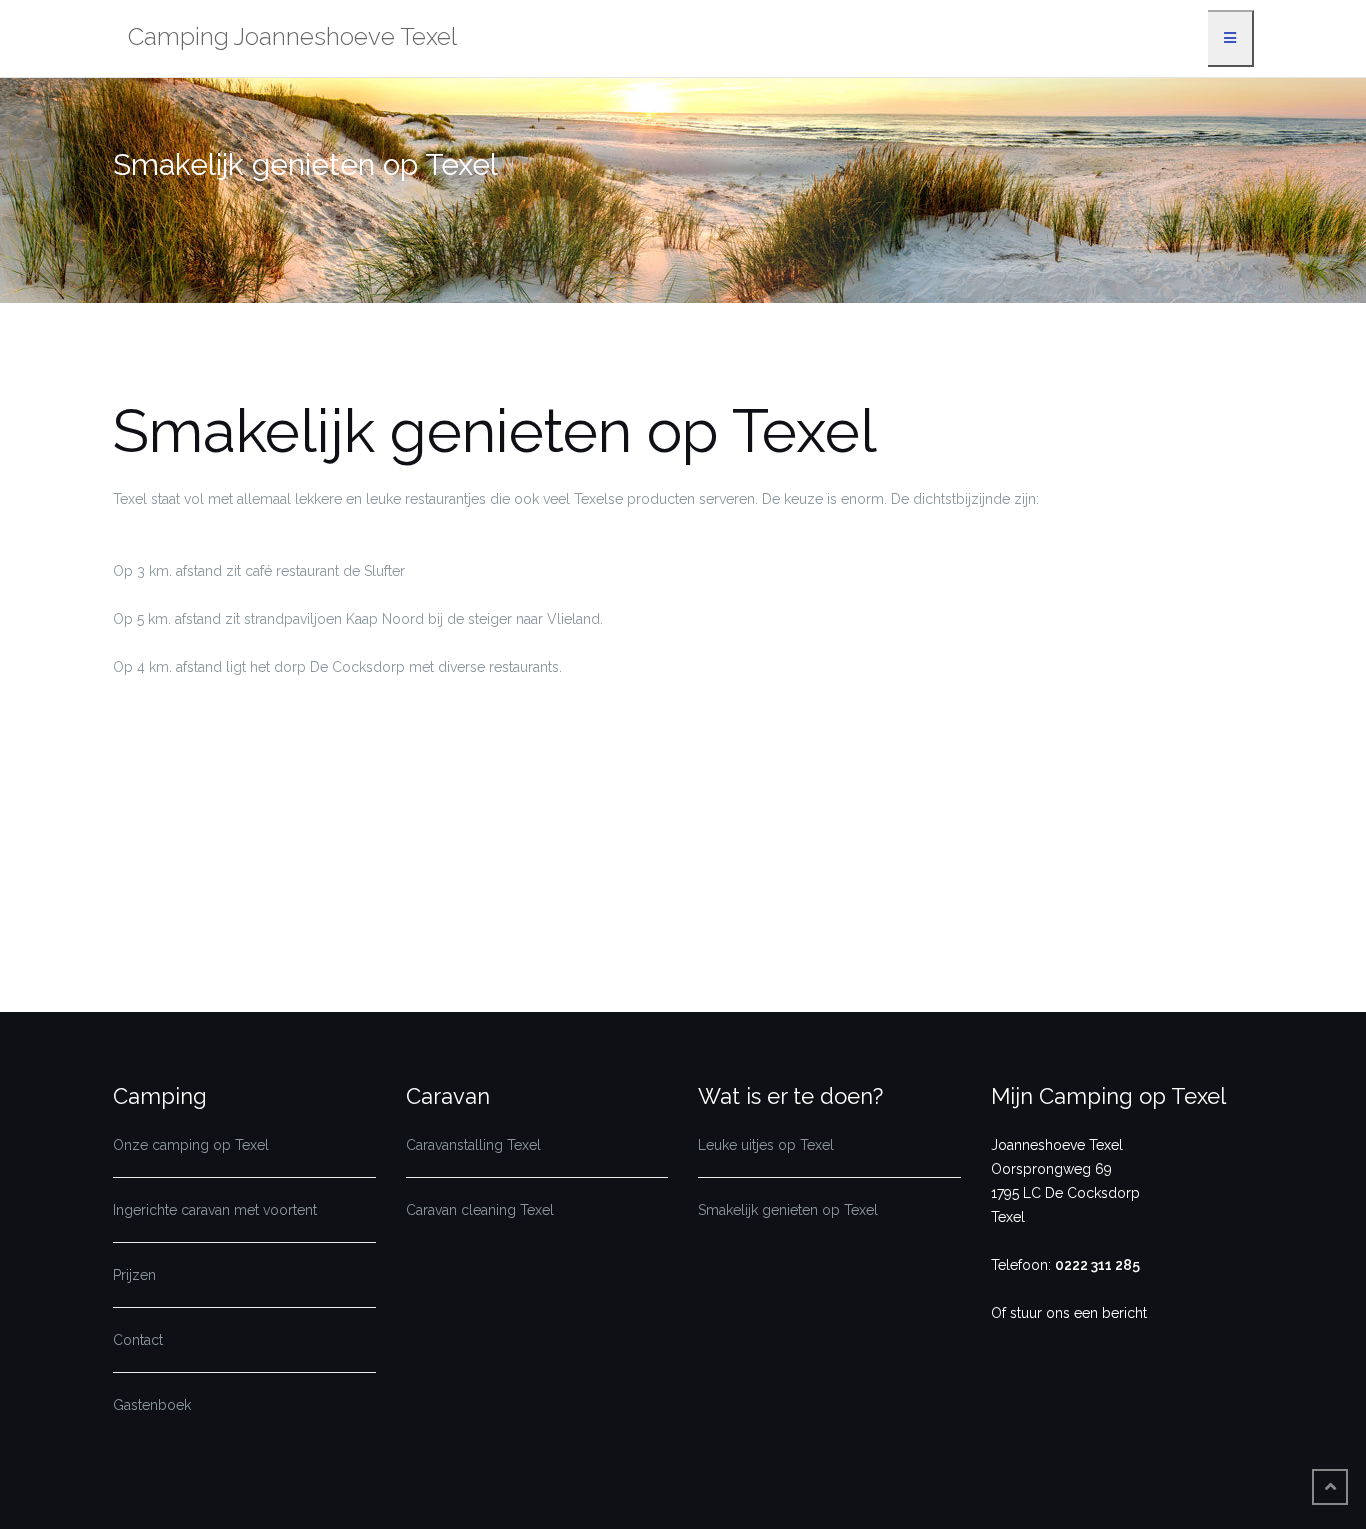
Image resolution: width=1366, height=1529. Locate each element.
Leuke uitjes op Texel (766, 1145)
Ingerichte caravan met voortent (215, 1210)
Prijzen (134, 1275)
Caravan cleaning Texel (480, 1210)
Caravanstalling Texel (473, 1145)
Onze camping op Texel (191, 1145)
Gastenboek (152, 1405)
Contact (138, 1340)
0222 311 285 (1097, 1265)
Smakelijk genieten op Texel (788, 1210)
